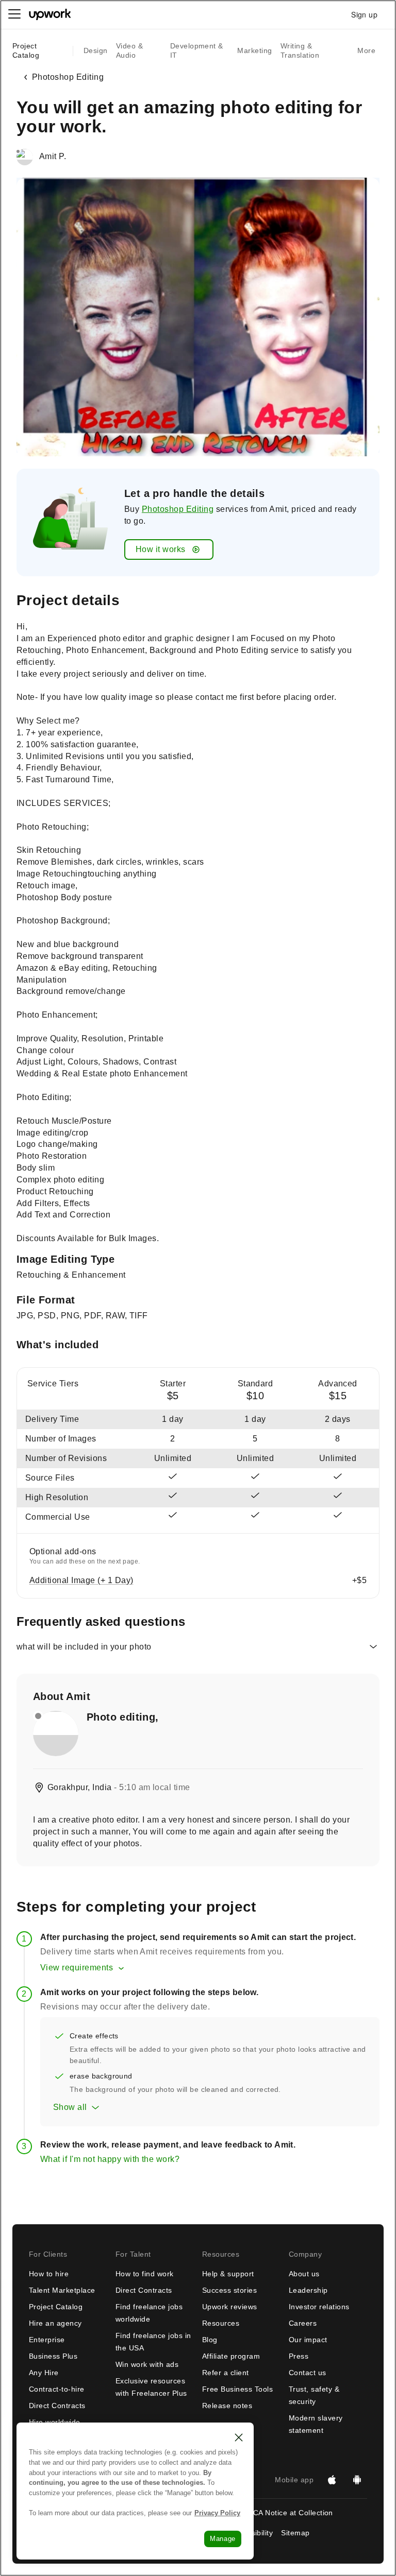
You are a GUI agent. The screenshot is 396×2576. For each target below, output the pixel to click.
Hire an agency (55, 2323)
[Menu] (14, 14)
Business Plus (53, 2356)
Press (299, 2356)
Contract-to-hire (57, 2389)
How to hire (49, 2274)
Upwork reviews (230, 2307)
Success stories (229, 2290)
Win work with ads (147, 2364)
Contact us (308, 2373)
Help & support (228, 2274)
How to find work (145, 2274)
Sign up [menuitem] (364, 14)
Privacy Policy (217, 2513)
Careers (303, 2323)
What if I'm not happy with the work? (110, 2159)
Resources (221, 2323)
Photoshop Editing (178, 509)
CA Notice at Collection (293, 2513)
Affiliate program (231, 2356)
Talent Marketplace (62, 2290)
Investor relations (319, 2307)
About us (304, 2274)
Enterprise (47, 2340)
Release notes (227, 2406)
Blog (210, 2340)
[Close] (239, 2437)
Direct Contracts (57, 2406)
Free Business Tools (237, 2389)
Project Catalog (26, 50)
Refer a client (226, 2373)
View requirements (77, 1968)
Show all (70, 2107)
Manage (223, 2539)
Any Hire (44, 2373)
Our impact (308, 2340)
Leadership (308, 2290)
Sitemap (295, 2533)
